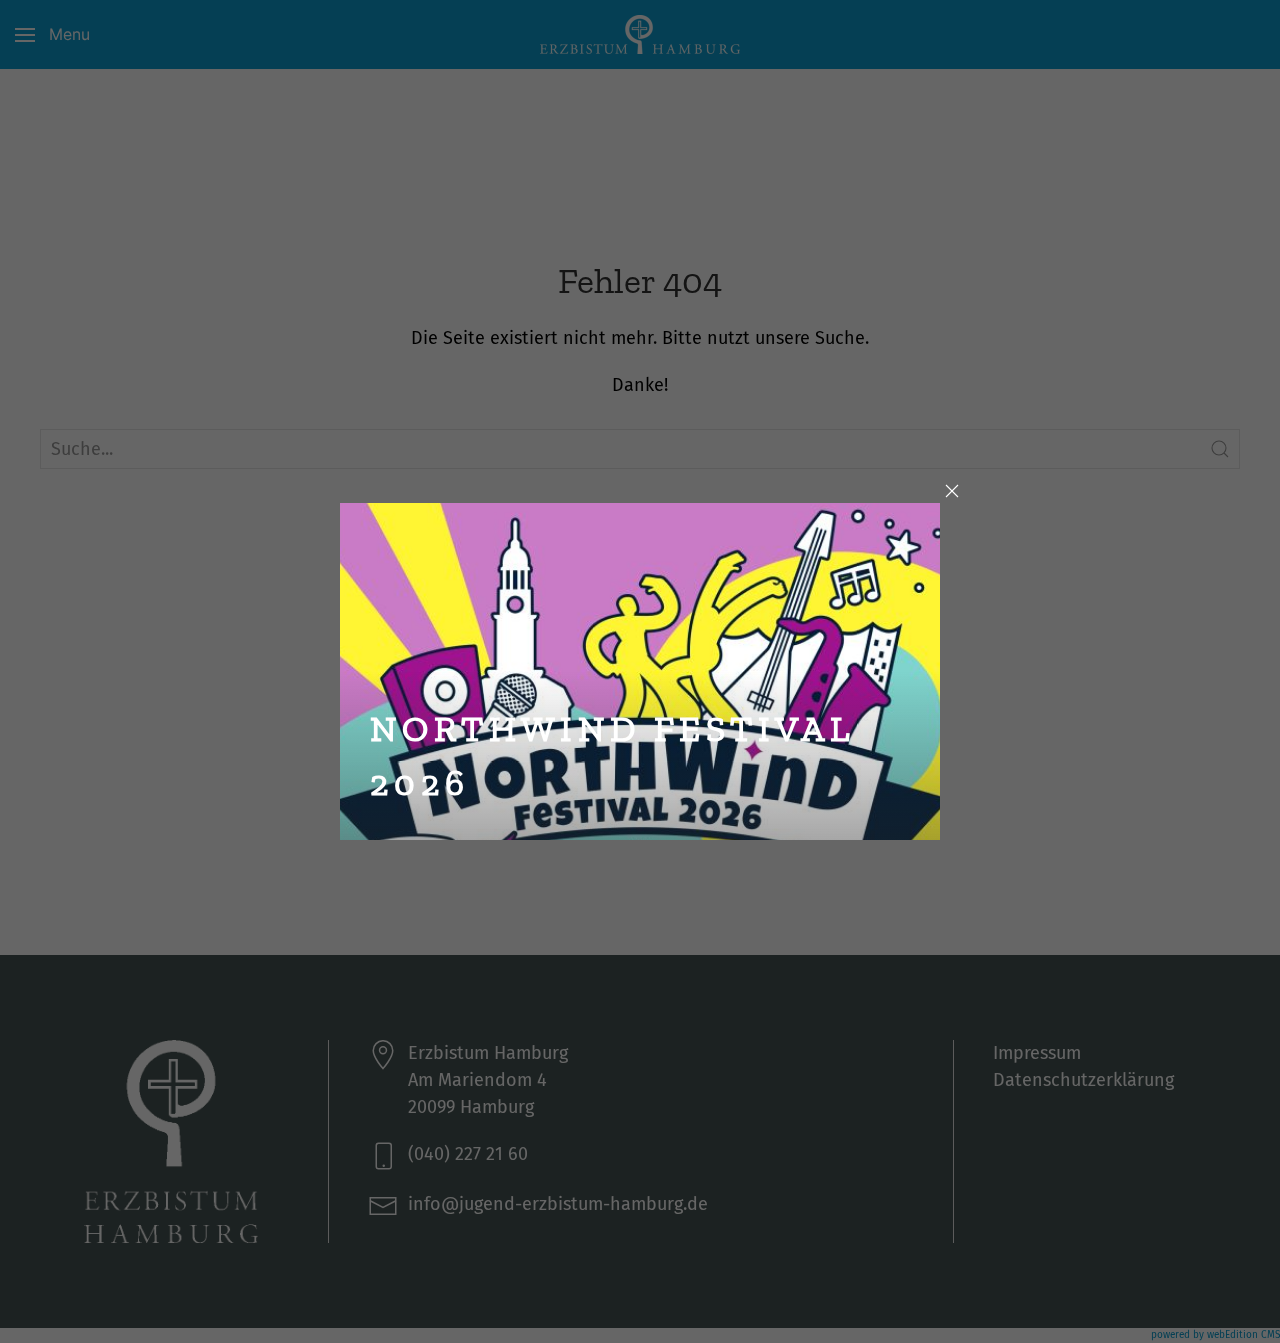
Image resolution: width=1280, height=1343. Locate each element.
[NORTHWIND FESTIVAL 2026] (639, 669)
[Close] (952, 491)
